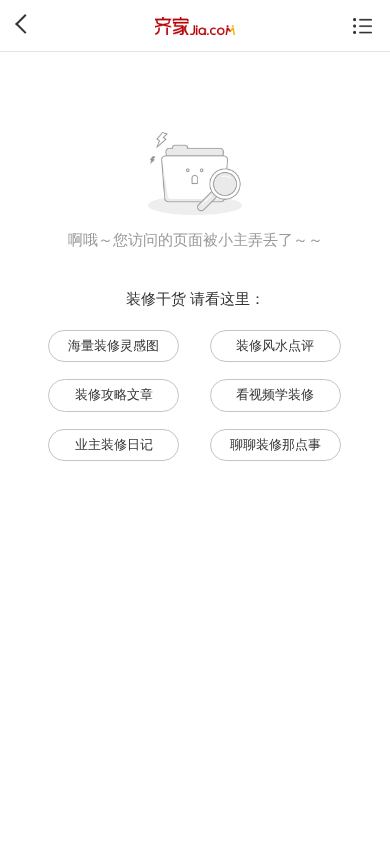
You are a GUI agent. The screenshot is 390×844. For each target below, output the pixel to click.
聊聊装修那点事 (275, 444)
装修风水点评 (275, 345)
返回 (25, 24)
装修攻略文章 (114, 394)
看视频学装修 (275, 394)
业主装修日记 (114, 444)
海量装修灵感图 (113, 345)
